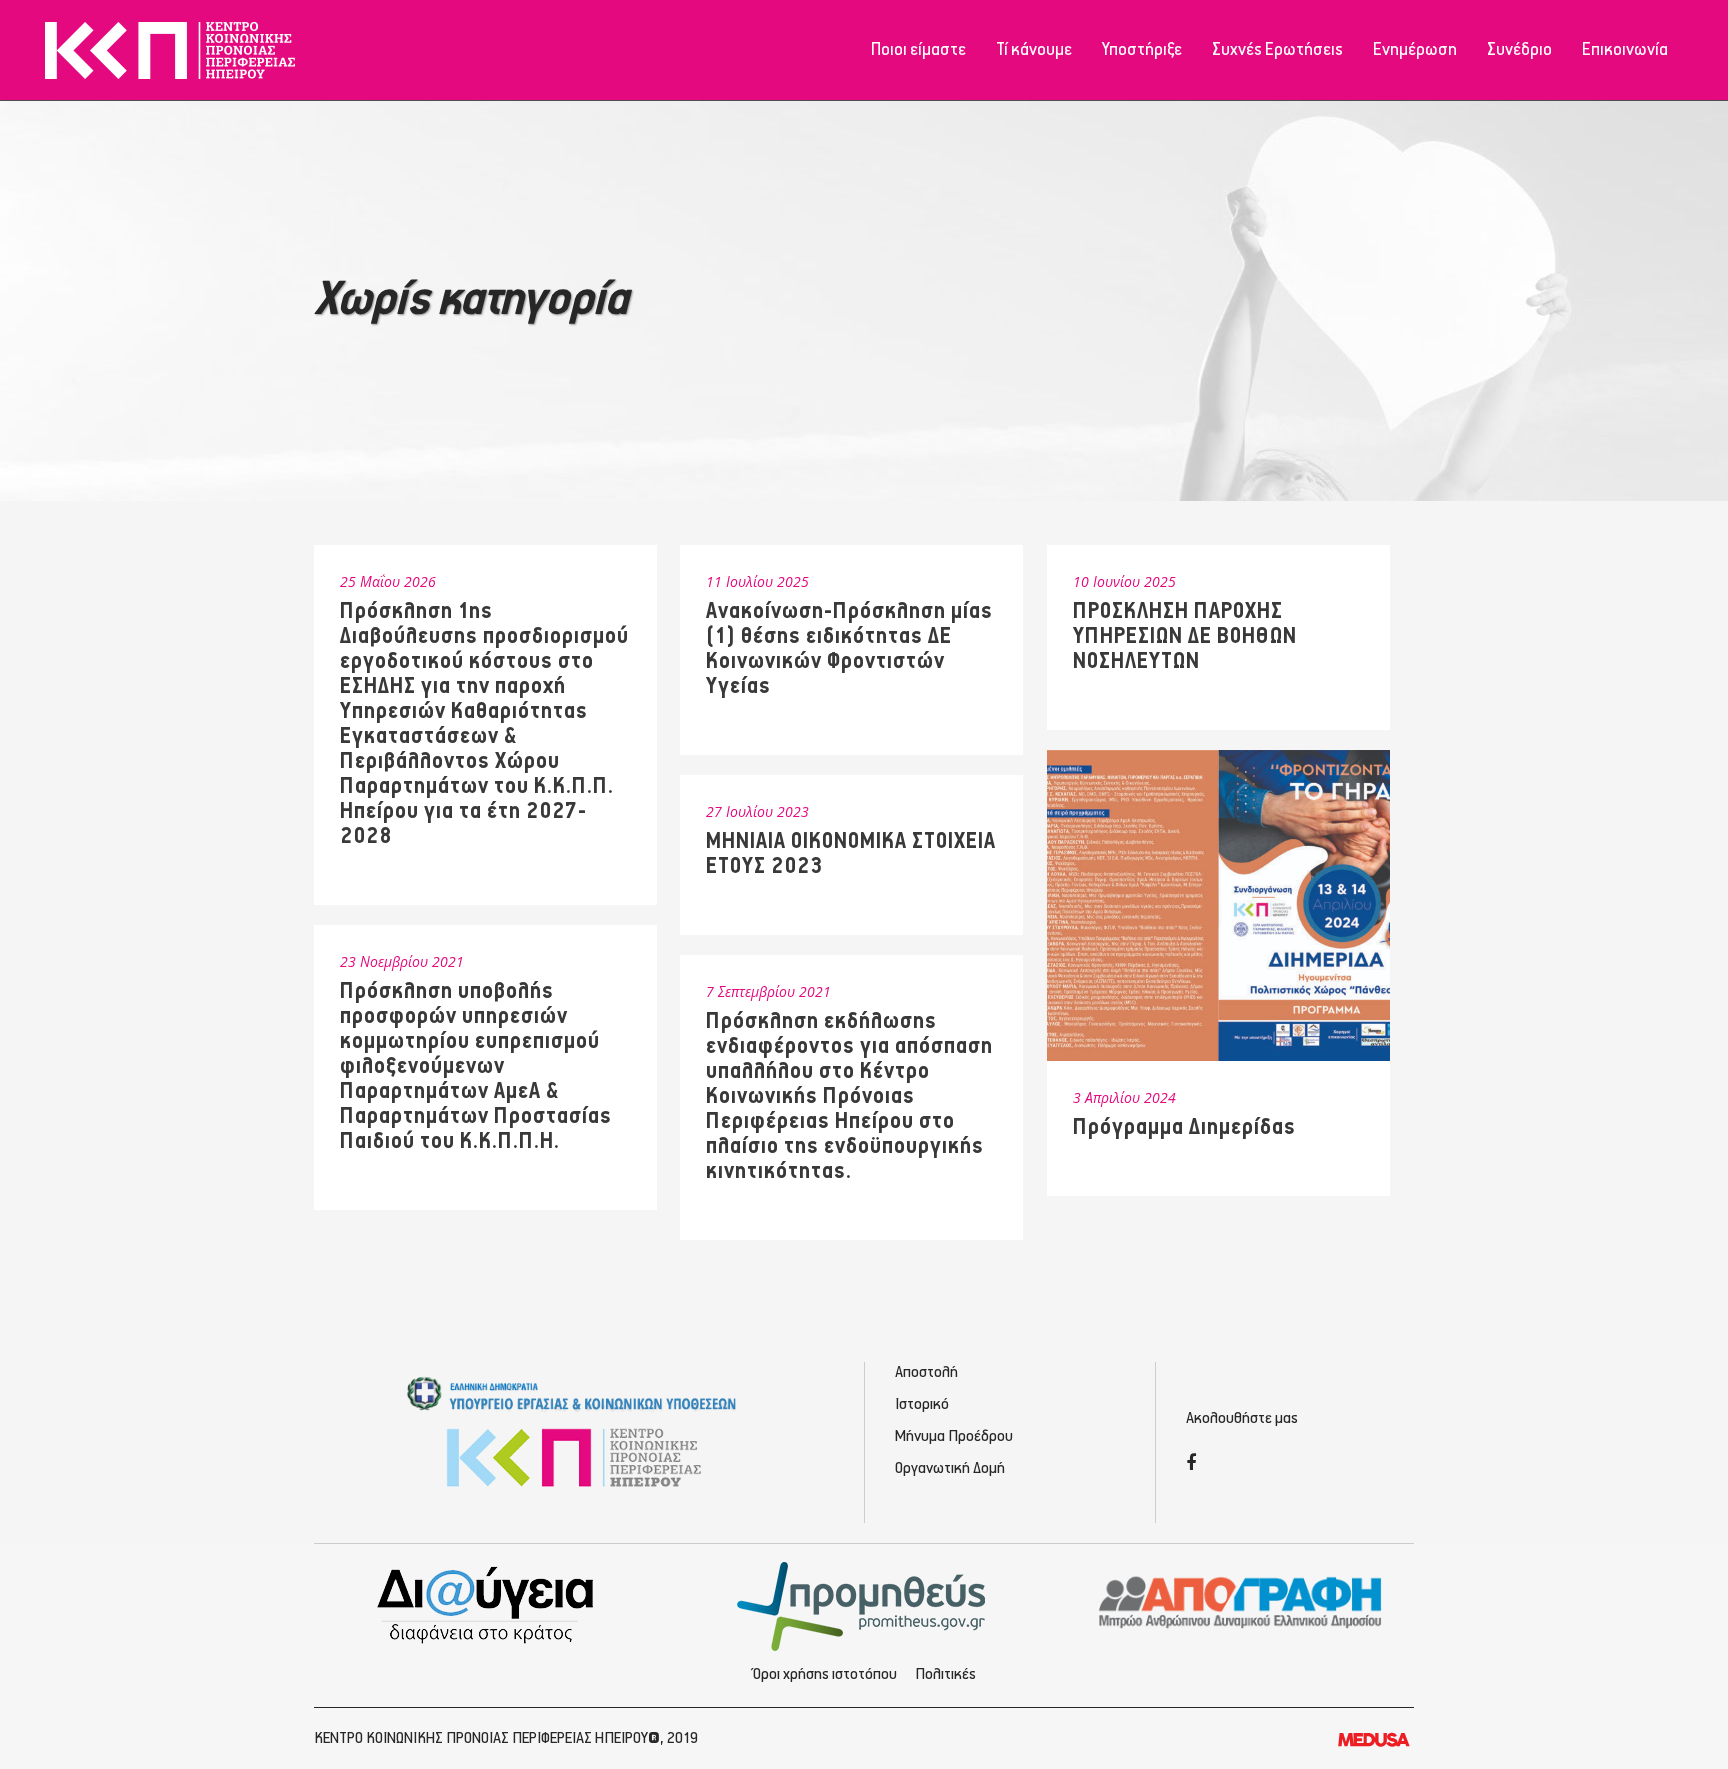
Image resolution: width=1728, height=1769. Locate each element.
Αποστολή (926, 1373)
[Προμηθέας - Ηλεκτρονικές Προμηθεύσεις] (864, 1604)
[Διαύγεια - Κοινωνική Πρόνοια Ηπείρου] (487, 1604)
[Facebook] (1191, 1465)
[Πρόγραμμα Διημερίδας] (1218, 905)
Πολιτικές (945, 1675)
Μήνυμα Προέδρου (954, 1437)
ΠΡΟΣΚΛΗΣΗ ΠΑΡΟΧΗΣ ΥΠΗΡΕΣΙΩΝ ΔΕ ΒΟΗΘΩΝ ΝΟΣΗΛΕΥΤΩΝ (1185, 636)
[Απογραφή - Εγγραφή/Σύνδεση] (1240, 1601)
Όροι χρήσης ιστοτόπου (825, 1675)
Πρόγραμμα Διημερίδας (1184, 1127)
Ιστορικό (922, 1405)
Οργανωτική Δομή (950, 1469)
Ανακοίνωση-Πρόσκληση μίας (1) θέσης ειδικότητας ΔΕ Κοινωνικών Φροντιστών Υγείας (849, 649)
